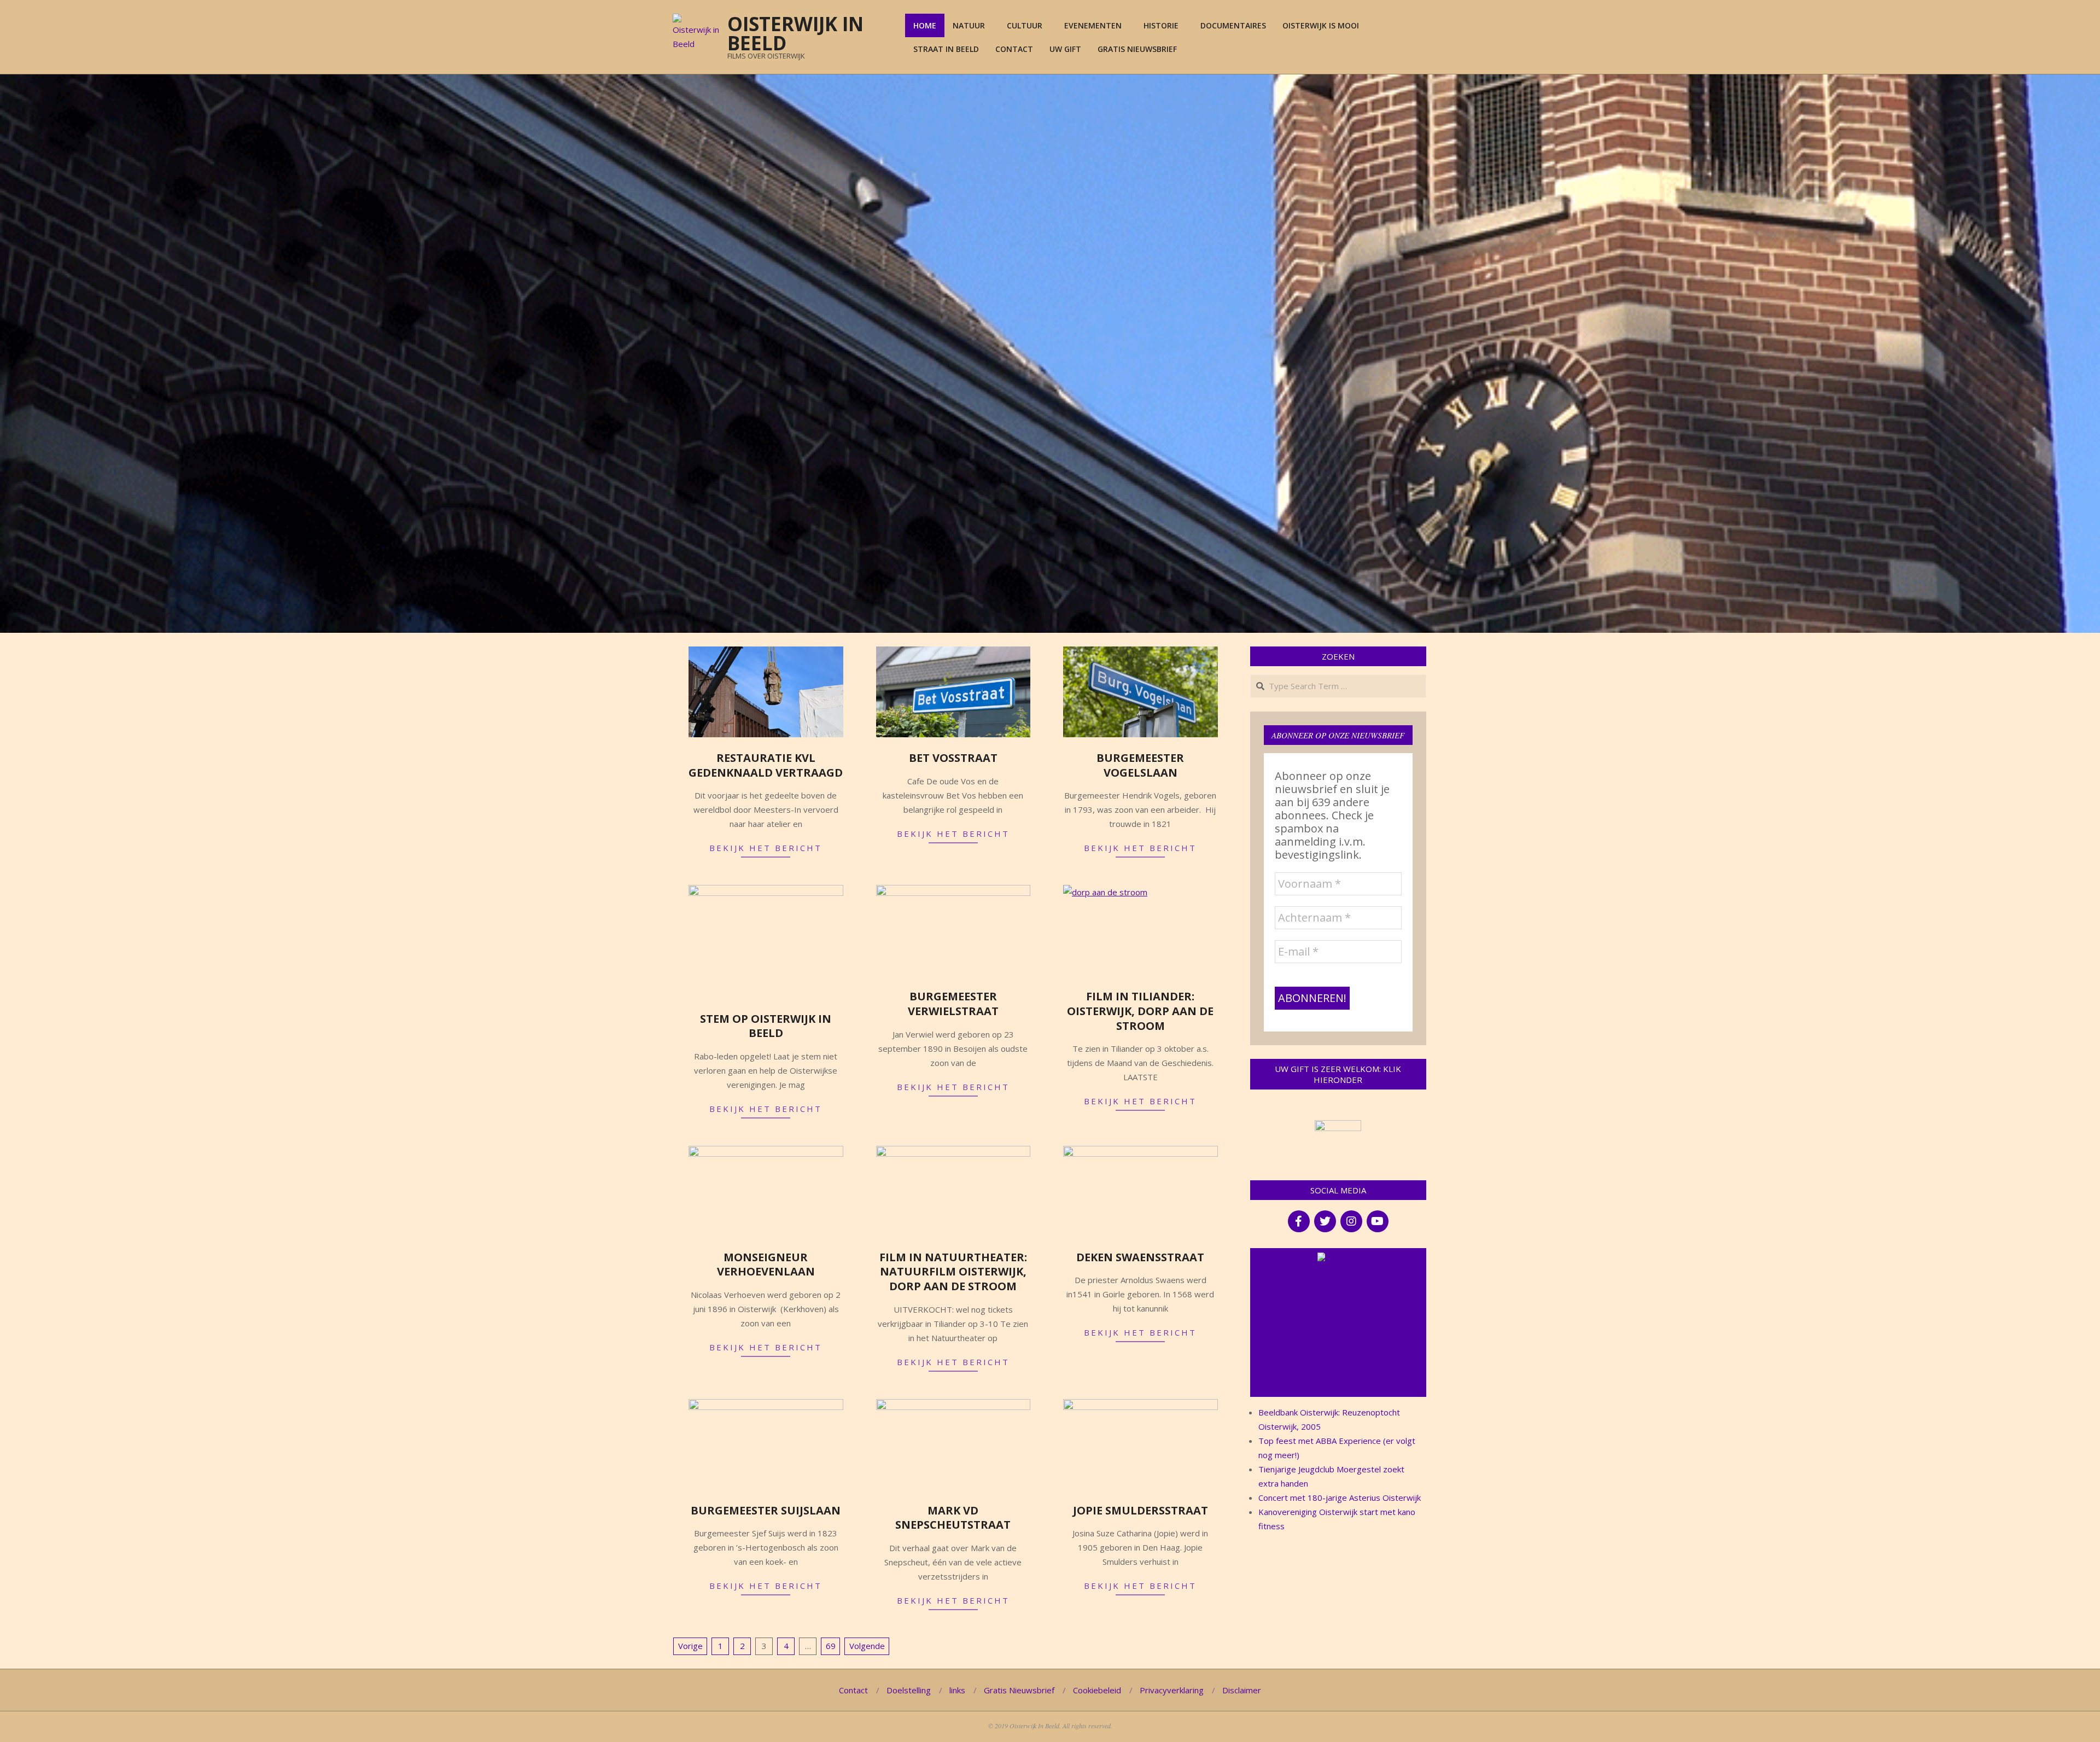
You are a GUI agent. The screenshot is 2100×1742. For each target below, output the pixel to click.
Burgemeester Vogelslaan (1140, 765)
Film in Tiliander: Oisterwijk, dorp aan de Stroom (1140, 1011)
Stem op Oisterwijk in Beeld (766, 1026)
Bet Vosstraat (953, 758)
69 (831, 1646)
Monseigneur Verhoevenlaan (766, 1265)
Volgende (867, 1646)
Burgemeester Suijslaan (766, 1510)
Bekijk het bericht (766, 848)
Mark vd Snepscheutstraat (953, 1518)
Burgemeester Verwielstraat (953, 1004)
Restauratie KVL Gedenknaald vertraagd (766, 765)
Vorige (690, 1646)
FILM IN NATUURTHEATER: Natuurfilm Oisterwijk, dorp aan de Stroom (953, 1272)
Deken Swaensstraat (1140, 1257)
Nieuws (1343, 1258)
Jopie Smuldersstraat (1141, 1510)
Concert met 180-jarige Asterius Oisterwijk (1340, 1498)
